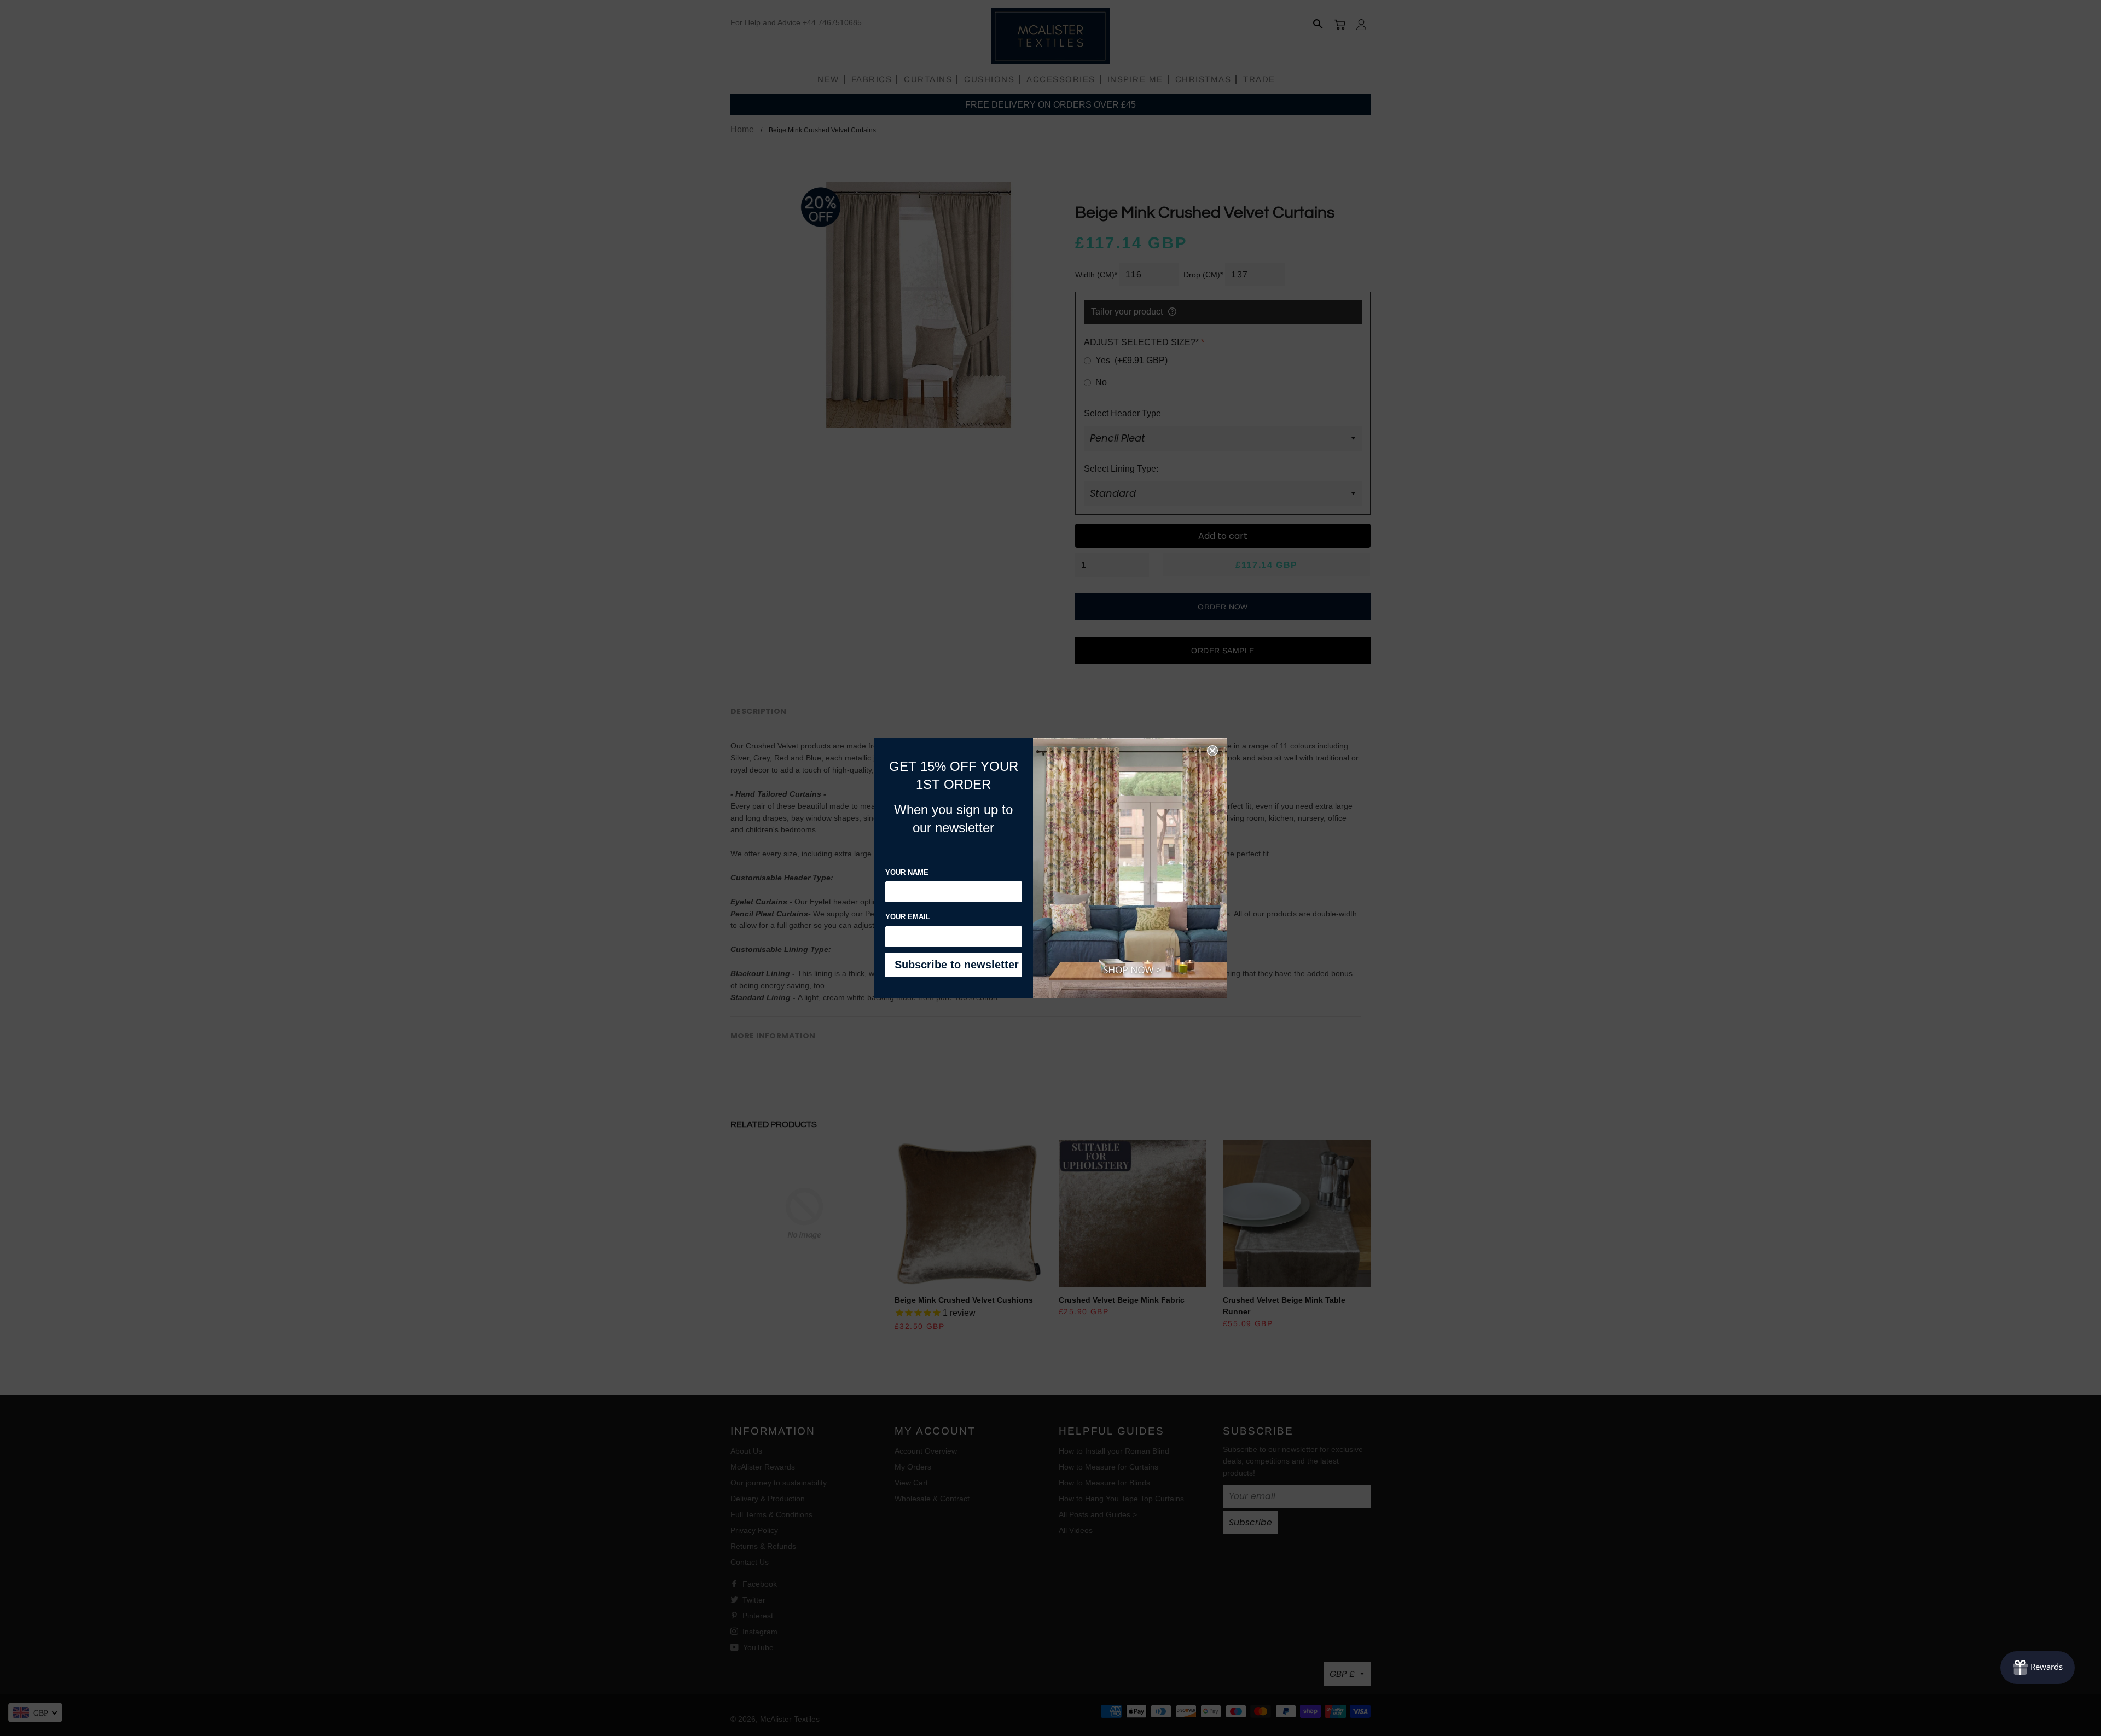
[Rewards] (2038, 1668)
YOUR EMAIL (908, 917)
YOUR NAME (907, 872)
